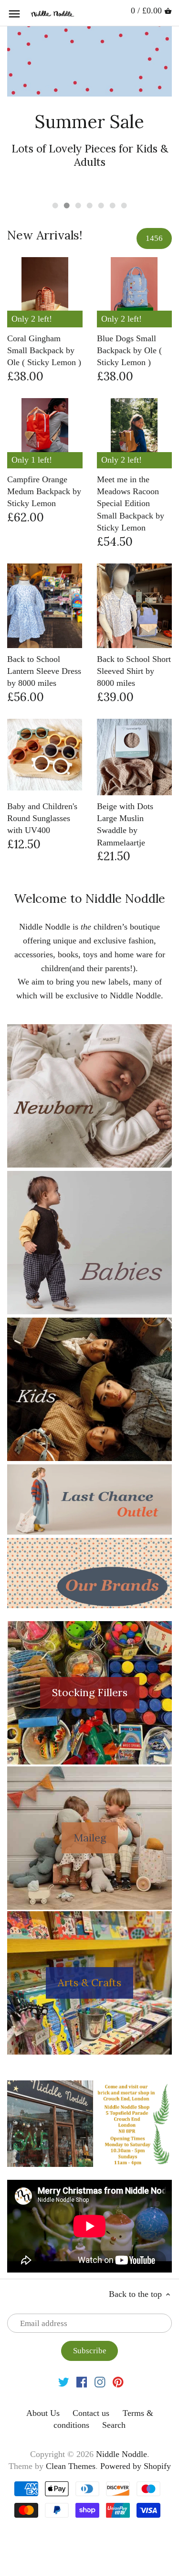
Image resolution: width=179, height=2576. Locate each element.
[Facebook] (82, 2351)
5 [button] (101, 174)
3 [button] (78, 174)
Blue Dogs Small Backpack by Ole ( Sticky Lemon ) (129, 319)
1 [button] (55, 174)
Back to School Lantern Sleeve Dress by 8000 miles (44, 640)
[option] (89, 94)
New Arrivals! (45, 204)
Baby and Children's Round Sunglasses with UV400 (42, 787)
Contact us (91, 2382)
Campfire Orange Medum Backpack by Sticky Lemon (44, 460)
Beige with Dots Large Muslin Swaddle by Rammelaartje (125, 793)
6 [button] (113, 174)
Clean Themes (71, 2435)
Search (114, 2394)
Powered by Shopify (136, 2435)
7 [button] (124, 174)
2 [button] (67, 174)
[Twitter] (64, 2351)
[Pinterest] (118, 2351)
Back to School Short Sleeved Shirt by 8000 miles (134, 640)
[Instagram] (100, 2351)
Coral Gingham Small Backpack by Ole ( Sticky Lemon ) (44, 319)
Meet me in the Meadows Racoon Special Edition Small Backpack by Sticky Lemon (131, 472)
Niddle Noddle (121, 2423)
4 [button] (90, 174)
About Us (43, 2382)
